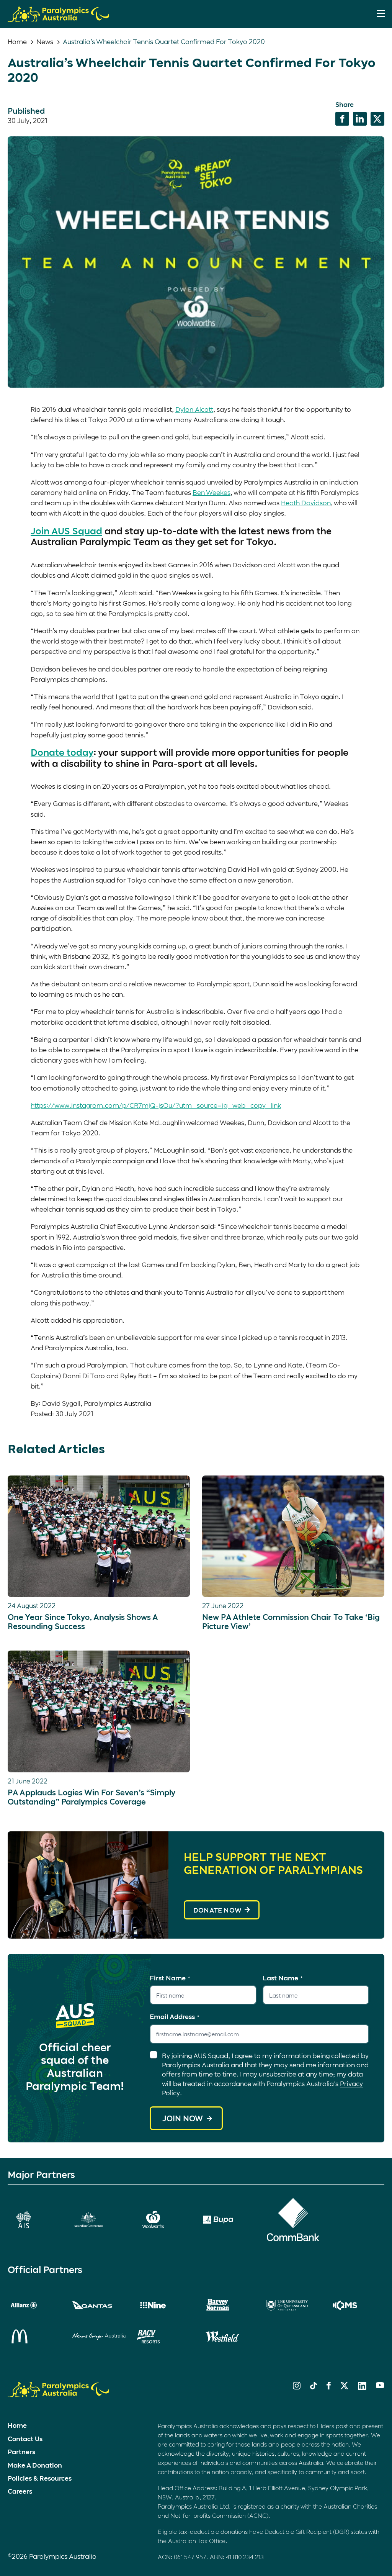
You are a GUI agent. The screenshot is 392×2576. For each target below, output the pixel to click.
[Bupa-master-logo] (228, 2220)
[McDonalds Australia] (34, 2336)
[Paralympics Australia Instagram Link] (297, 2387)
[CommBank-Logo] (293, 2220)
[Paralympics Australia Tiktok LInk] (314, 2387)
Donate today (62, 752)
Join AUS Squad (66, 531)
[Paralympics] (58, 18)
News (45, 41)
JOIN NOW (183, 2118)
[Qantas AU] (99, 2305)
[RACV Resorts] (164, 2337)
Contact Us (25, 2438)
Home (17, 41)
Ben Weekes (212, 492)
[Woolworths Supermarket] (164, 2220)
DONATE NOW (217, 1910)
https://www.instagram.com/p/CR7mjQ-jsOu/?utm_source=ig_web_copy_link (156, 1105)
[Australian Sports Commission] (34, 2220)
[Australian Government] (99, 2220)
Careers (20, 2491)
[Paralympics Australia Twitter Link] (344, 2387)
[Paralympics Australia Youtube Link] (380, 2386)
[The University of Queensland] (293, 2305)
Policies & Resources (40, 2478)
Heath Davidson (306, 503)
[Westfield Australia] (228, 2337)
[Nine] (164, 2305)
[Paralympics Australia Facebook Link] (329, 2387)
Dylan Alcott (194, 409)
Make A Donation (35, 2465)
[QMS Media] (358, 2305)
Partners (21, 2452)
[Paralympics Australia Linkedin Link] (362, 2387)
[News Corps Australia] (99, 2337)
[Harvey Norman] (228, 2305)
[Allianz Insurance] (34, 2305)
